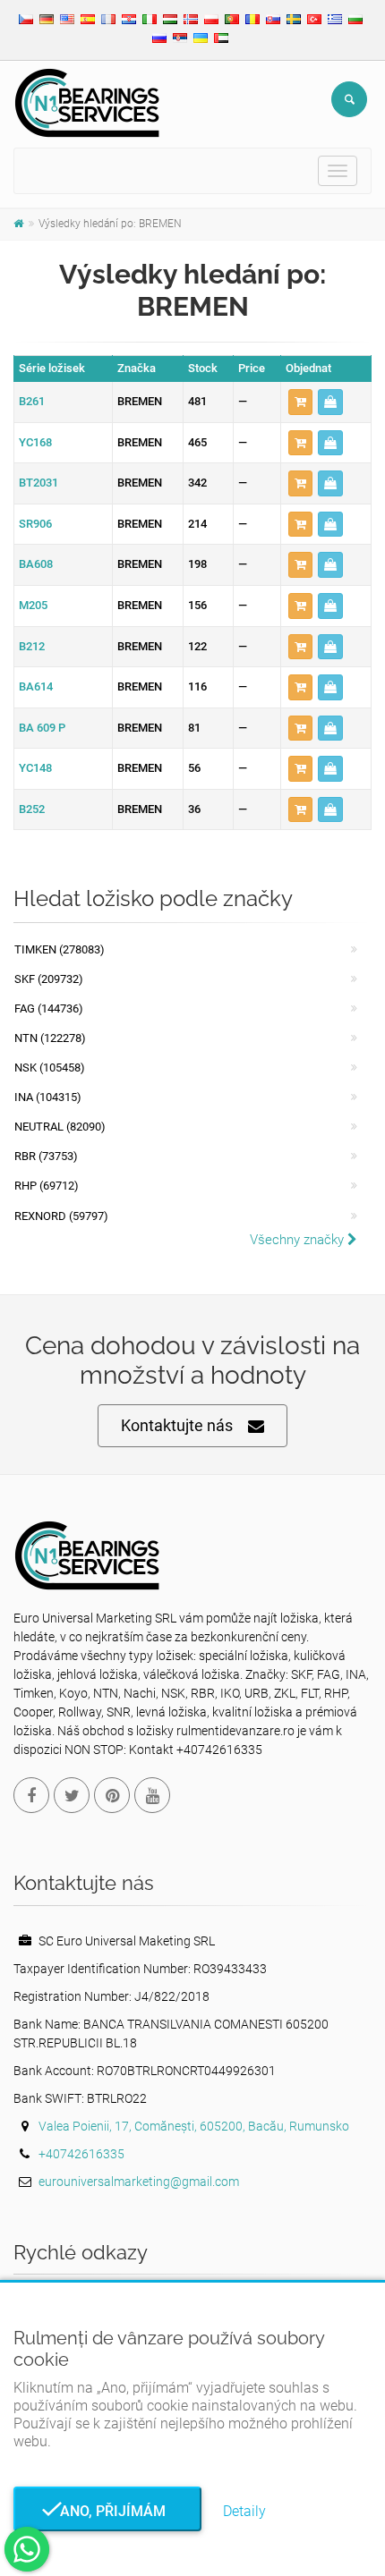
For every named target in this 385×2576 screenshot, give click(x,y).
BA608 (36, 564)
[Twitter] (72, 1795)
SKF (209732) (49, 979)
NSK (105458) (50, 1068)
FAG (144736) (49, 1008)
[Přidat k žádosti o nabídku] (300, 402)
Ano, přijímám (107, 2511)
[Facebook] (31, 1795)
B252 (32, 809)
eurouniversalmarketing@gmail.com (139, 2182)
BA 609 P (42, 728)
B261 (32, 401)
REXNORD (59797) (61, 1216)
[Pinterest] (112, 1795)
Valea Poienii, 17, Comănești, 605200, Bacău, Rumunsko (194, 2126)
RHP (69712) (47, 1186)
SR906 (35, 524)
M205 (33, 605)
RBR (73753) (46, 1156)
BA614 (36, 686)
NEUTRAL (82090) (60, 1127)
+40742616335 (81, 2154)
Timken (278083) (60, 949)
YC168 (35, 442)
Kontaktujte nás (177, 1425)
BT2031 (38, 483)
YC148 (35, 768)
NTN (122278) (50, 1038)
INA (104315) (48, 1097)
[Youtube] (152, 1795)
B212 (32, 646)
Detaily (244, 2511)
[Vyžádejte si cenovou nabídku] (330, 402)
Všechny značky (299, 1240)
